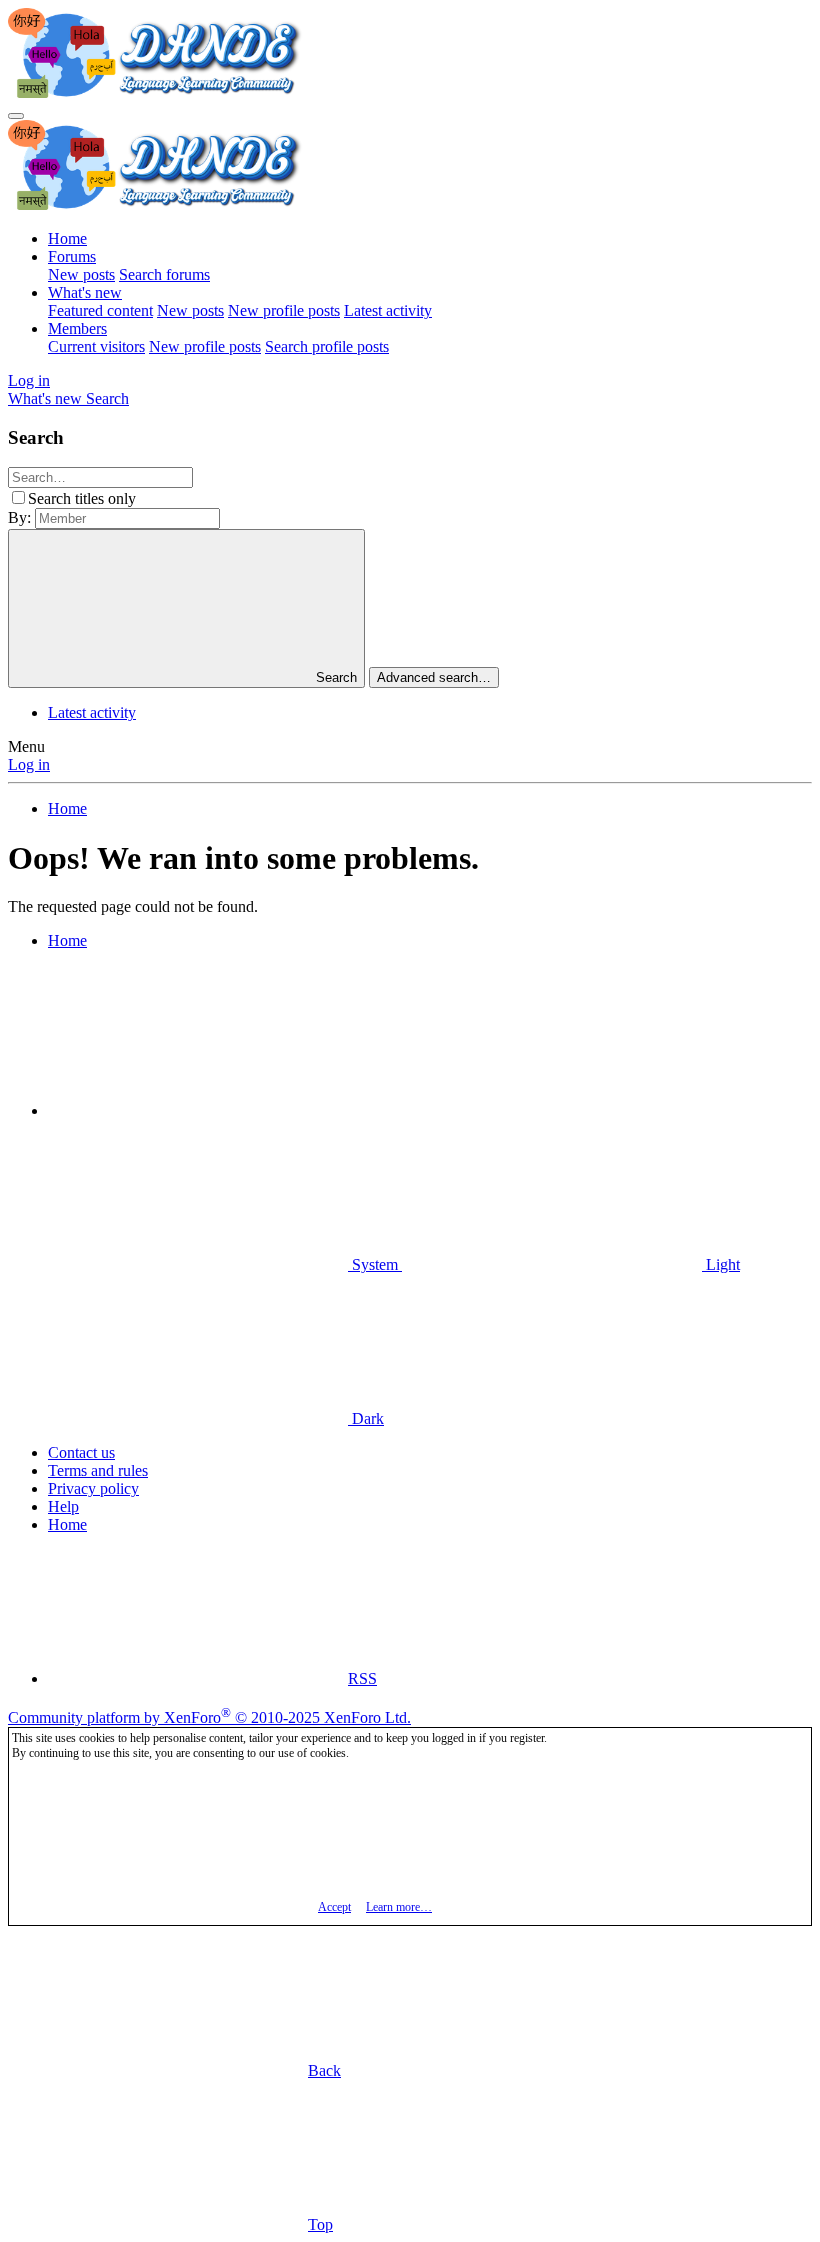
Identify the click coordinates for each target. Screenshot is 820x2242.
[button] (198, 1110)
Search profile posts (327, 346)
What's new (85, 292)
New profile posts (284, 310)
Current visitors (96, 346)
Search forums (164, 274)
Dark (366, 1418)
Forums (72, 256)
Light (721, 1264)
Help (63, 1506)
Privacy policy (93, 1488)
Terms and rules (98, 1470)
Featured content (100, 310)
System (375, 1264)
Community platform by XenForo (209, 1717)
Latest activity (388, 310)
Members (77, 328)
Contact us (81, 1452)
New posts (81, 274)
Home (67, 238)
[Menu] (16, 116)
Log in (29, 764)
